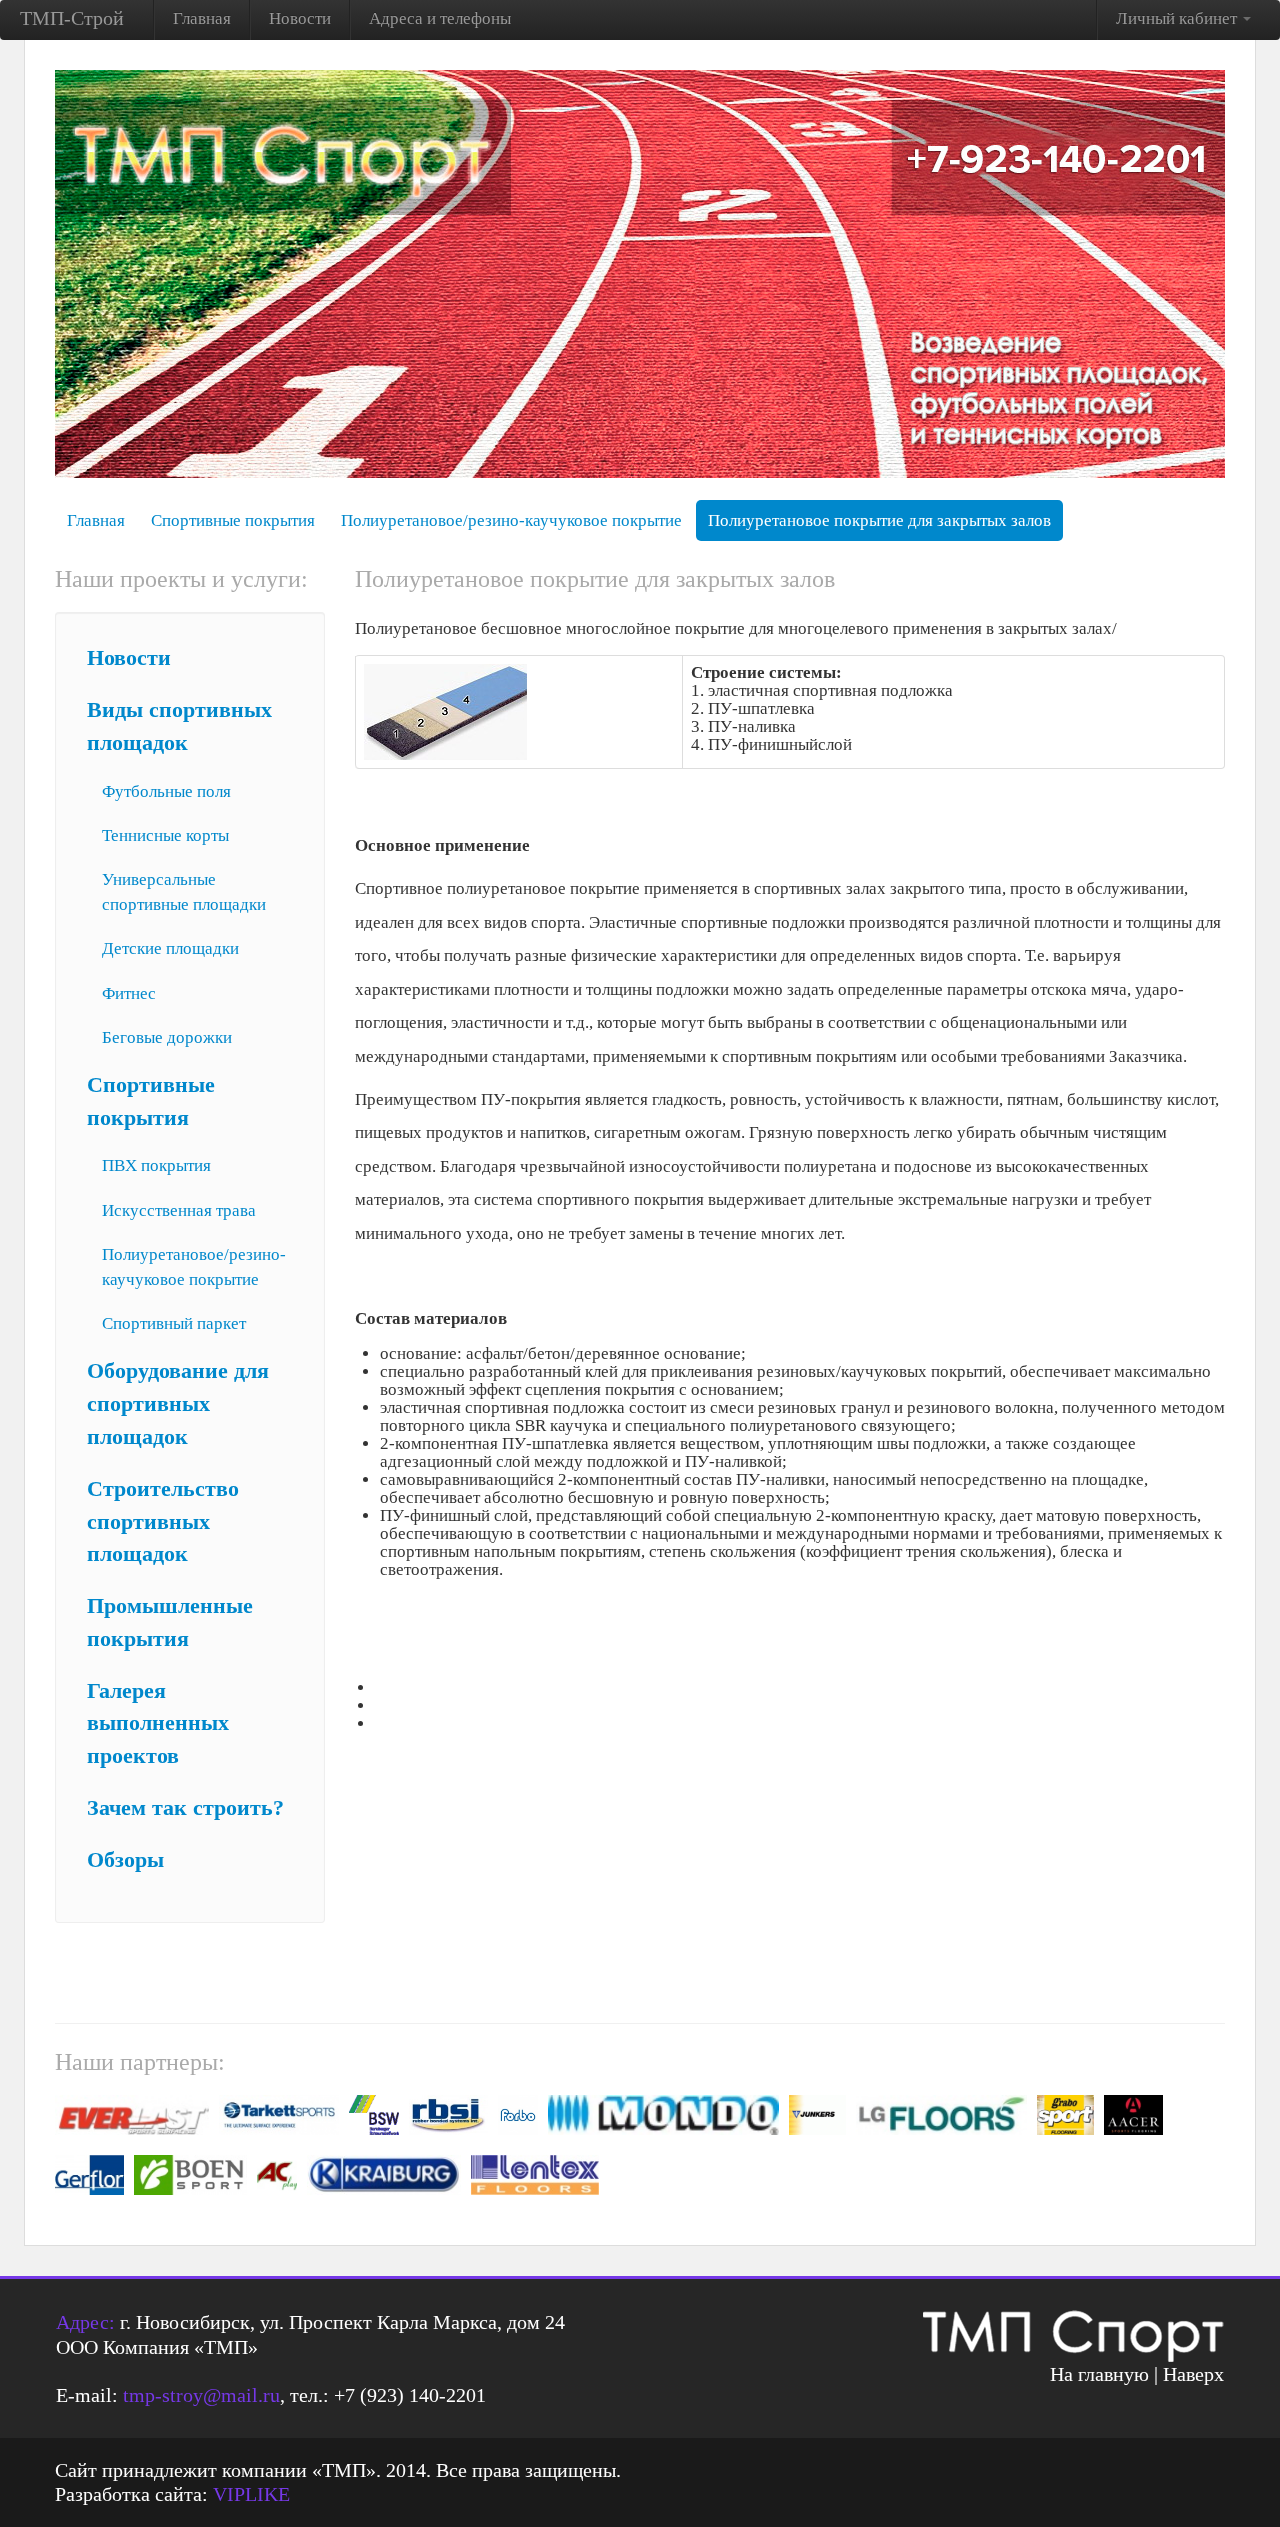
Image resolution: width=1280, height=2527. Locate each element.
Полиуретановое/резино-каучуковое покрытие (511, 520)
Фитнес (129, 993)
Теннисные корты (165, 835)
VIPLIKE (251, 2494)
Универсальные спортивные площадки (184, 892)
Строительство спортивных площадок (163, 1522)
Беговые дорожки (167, 1037)
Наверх (1193, 2374)
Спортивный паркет (174, 1323)
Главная (202, 18)
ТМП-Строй (72, 18)
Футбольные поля (166, 791)
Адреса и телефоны (440, 18)
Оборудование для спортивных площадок (178, 1404)
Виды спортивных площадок (179, 726)
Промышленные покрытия (170, 1622)
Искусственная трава (179, 1210)
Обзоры (125, 1860)
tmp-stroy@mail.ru (201, 2395)
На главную (1099, 2374)
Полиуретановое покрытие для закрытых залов (879, 520)
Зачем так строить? (185, 1808)
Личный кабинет (1178, 18)
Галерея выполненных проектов (158, 1724)
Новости (300, 18)
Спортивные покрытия (233, 520)
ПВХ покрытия (156, 1165)
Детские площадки (170, 948)
